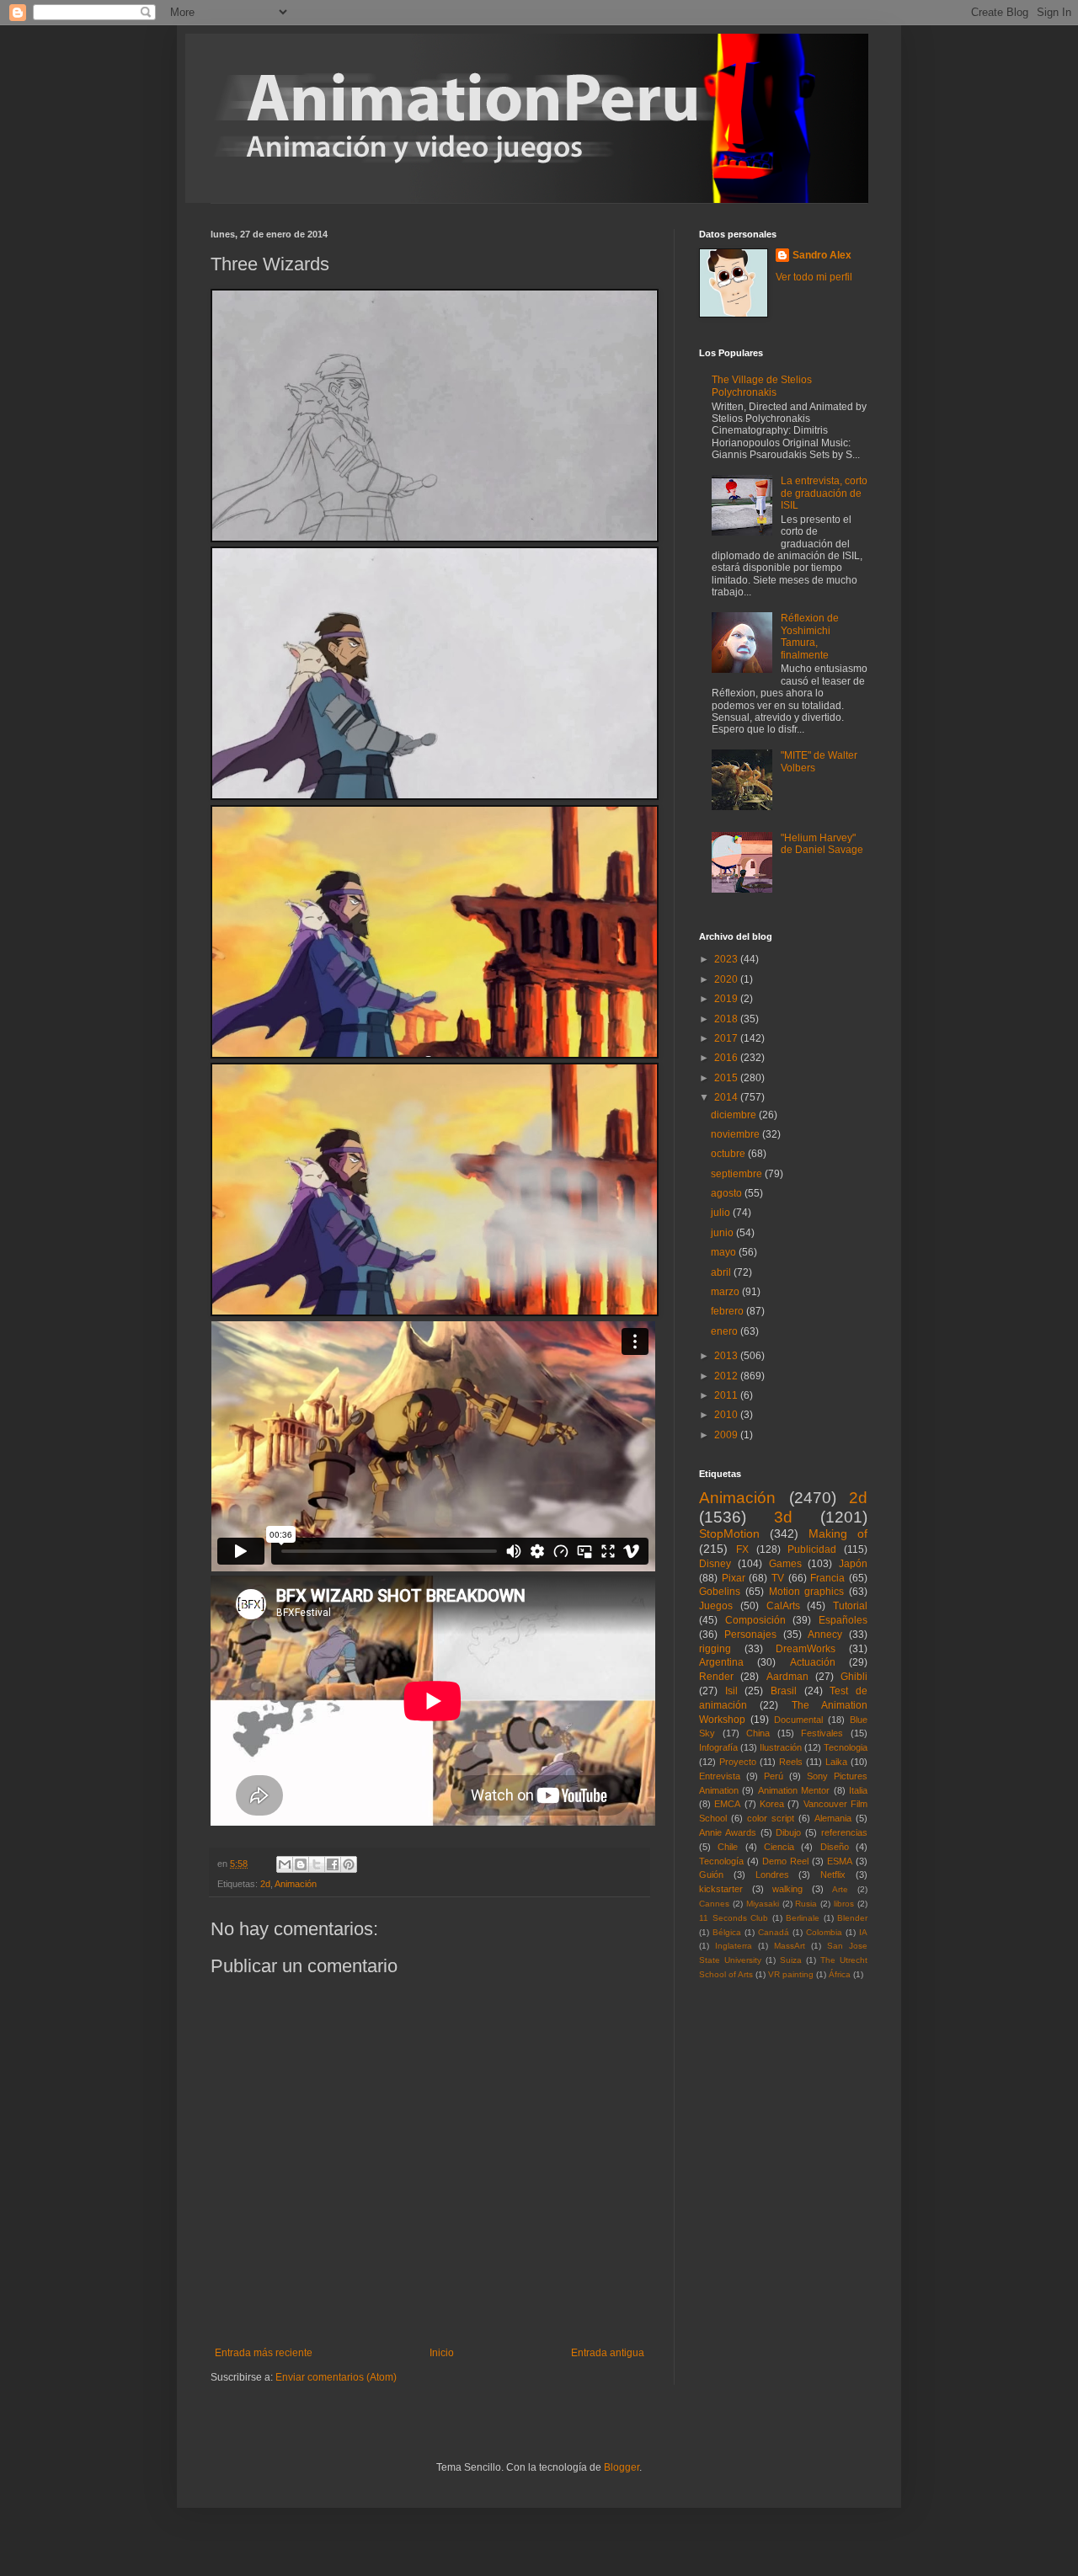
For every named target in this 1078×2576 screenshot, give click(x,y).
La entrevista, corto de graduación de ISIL (824, 493)
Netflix (833, 1875)
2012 (727, 1376)
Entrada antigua (608, 2353)
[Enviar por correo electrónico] (285, 1864)
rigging (715, 1649)
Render (716, 1677)
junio (723, 1233)
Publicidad (812, 1549)
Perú (774, 1776)
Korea (772, 1804)
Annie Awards (728, 1832)
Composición (755, 1620)
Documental (798, 1720)
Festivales (822, 1733)
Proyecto (738, 1762)
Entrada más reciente (264, 2353)
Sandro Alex (822, 255)
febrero (728, 1311)
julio (722, 1213)
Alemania (833, 1818)
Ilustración (781, 1747)
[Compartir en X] (317, 1864)
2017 (727, 1038)
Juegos (716, 1606)
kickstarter (721, 1889)
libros (844, 1904)
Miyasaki (763, 1904)
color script (771, 1818)
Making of (838, 1533)
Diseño (835, 1847)
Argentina (721, 1662)
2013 (727, 1356)
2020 (727, 979)
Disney (715, 1564)
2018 (727, 1019)
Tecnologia (846, 1747)
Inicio (442, 2353)
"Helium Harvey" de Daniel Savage (822, 844)
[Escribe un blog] (301, 1864)
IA (863, 1932)
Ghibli (854, 1677)
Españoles (843, 1620)
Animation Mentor (794, 1790)
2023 (727, 959)
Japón (853, 1564)
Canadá (774, 1932)
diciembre (735, 1115)
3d (783, 1517)
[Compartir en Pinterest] (349, 1864)
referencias (844, 1832)
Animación (296, 1884)
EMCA (727, 1804)
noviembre (736, 1134)
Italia (858, 1790)
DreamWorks (806, 1649)
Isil (731, 1691)
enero (726, 1331)
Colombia (824, 1932)
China (758, 1733)
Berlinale (803, 1918)
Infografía (718, 1747)
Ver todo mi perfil (814, 277)
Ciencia (779, 1847)
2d (265, 1884)
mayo (725, 1252)
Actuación (813, 1662)
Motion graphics (807, 1592)
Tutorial (850, 1606)
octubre (729, 1154)
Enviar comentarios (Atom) (336, 2377)
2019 (727, 999)
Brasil (784, 1691)
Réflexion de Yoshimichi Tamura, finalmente (810, 636)
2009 (727, 1435)
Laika (836, 1762)
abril (722, 1272)
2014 (727, 1097)
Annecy (825, 1635)
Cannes (714, 1904)
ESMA (840, 1861)
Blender (852, 1918)
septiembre (738, 1174)
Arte (840, 1889)
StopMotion (729, 1533)
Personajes (750, 1635)
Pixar (734, 1578)
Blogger (622, 2467)
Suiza (791, 1960)
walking (787, 1889)
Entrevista (720, 1776)
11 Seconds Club (734, 1918)
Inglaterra (734, 1946)
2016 (727, 1058)
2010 (727, 1415)
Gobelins (720, 1592)
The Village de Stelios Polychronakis (762, 386)
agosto (728, 1193)
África (840, 1974)
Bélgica (727, 1932)
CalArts (783, 1606)
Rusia (806, 1904)
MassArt (790, 1946)
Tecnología (721, 1861)
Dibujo (788, 1832)
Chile (728, 1847)
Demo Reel (785, 1861)
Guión (711, 1875)
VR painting (791, 1974)
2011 (727, 1395)
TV (778, 1578)
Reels (791, 1762)
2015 (727, 1078)
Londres (772, 1875)
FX (742, 1549)
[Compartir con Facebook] (333, 1864)
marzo (726, 1292)
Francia (827, 1578)
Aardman (787, 1677)
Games (785, 1564)
